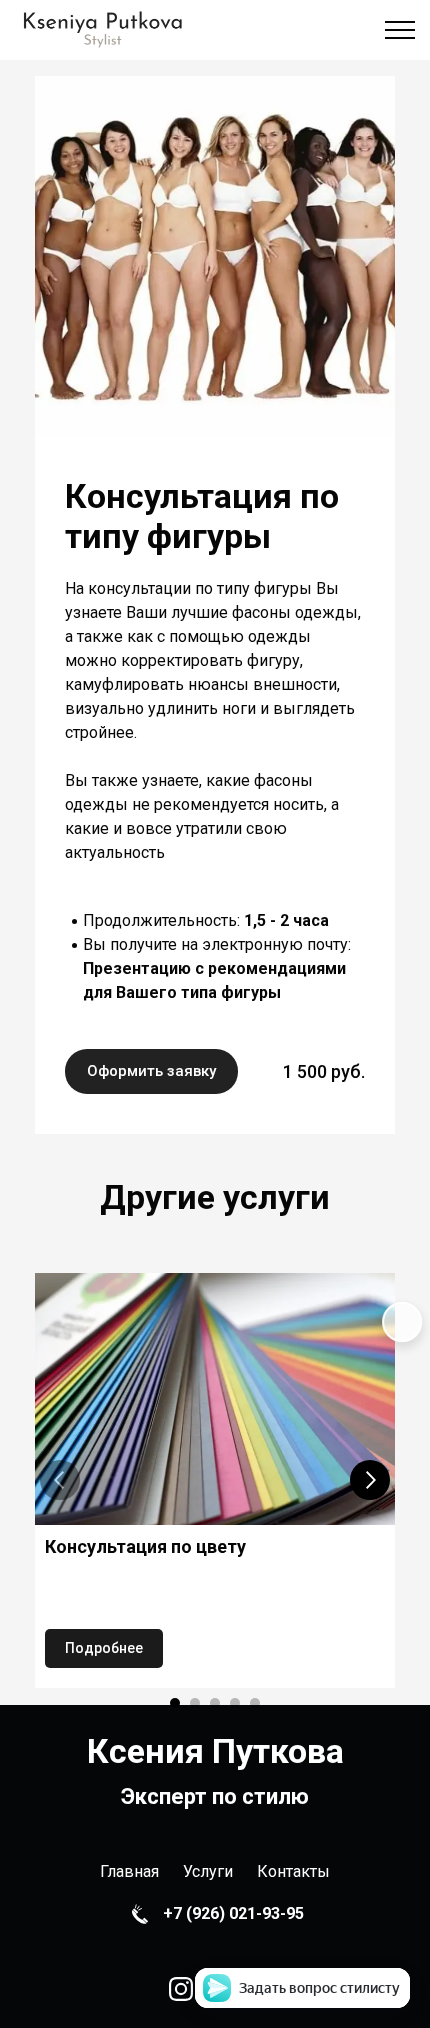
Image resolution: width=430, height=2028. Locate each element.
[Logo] (102, 30)
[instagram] (181, 1989)
